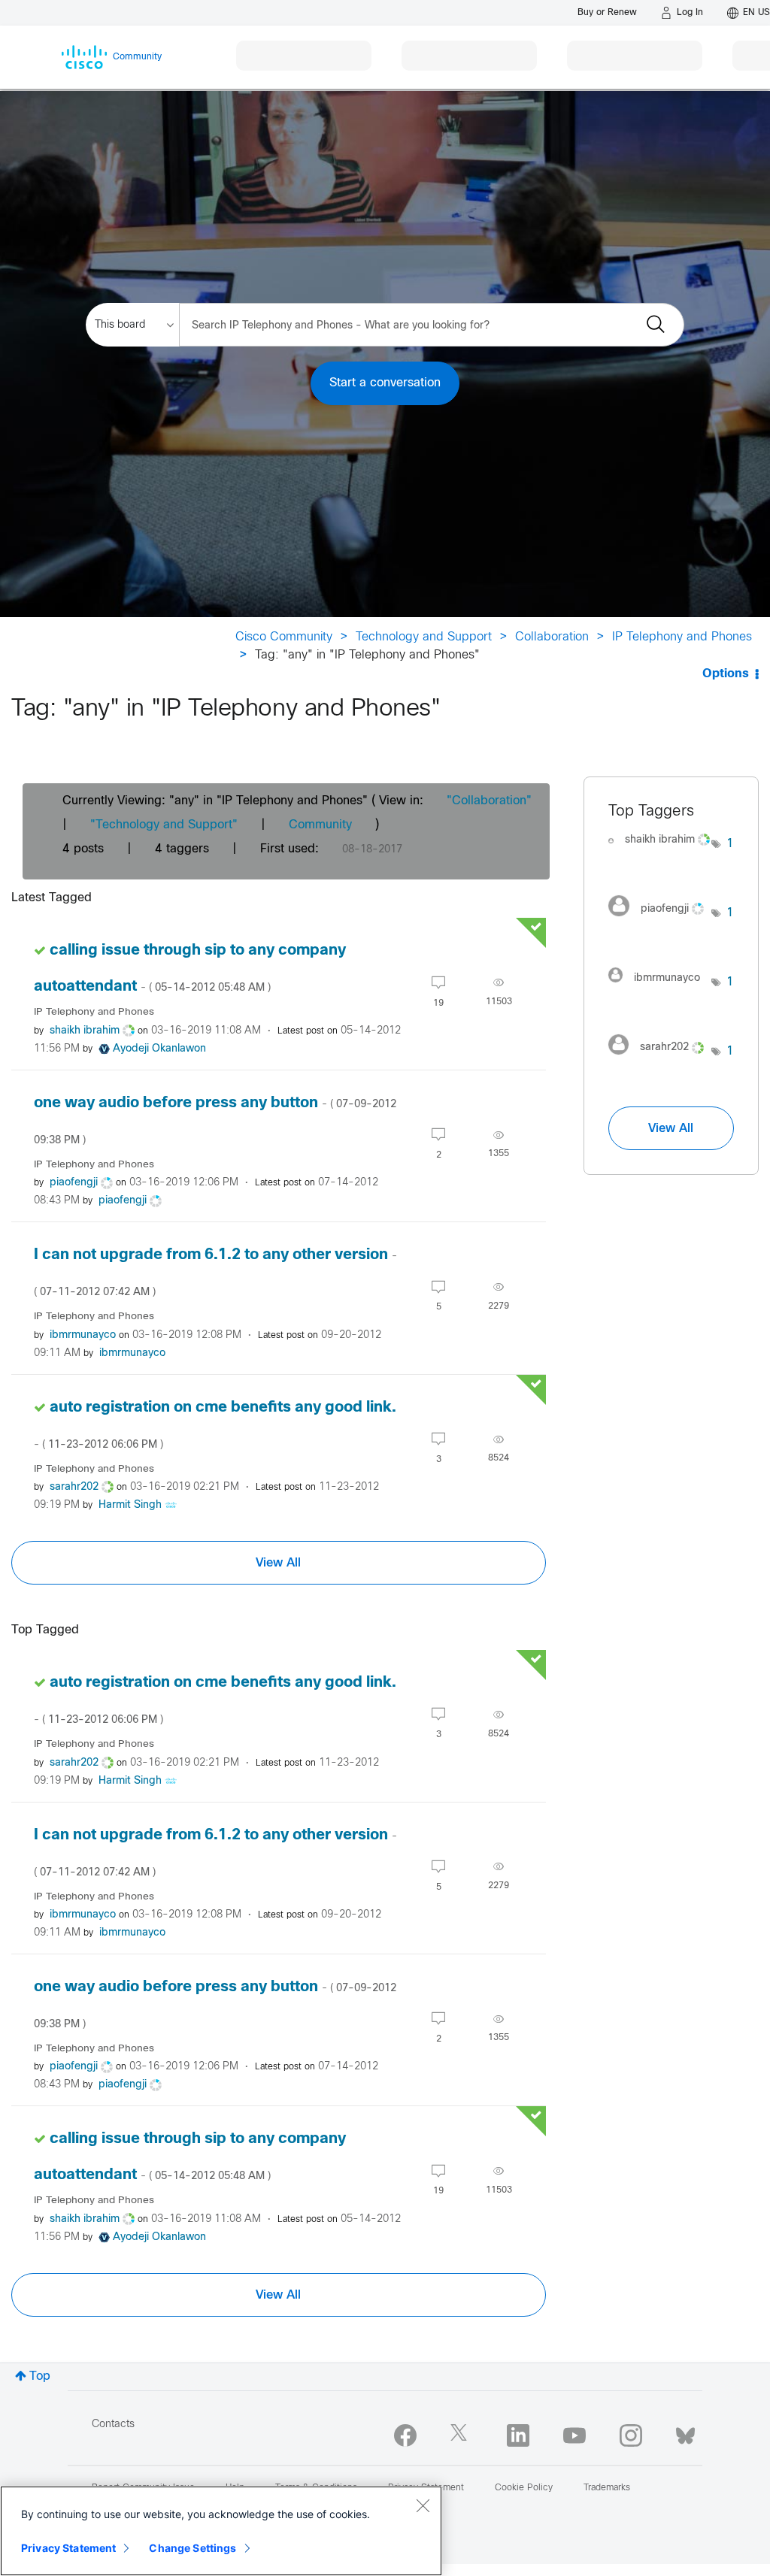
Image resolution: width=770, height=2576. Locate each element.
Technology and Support (424, 637)
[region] (221, 2531)
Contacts (113, 2425)
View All (278, 1563)
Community (320, 825)
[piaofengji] (660, 920)
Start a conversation (385, 383)
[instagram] (631, 2435)
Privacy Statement (68, 2548)
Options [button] (726, 674)
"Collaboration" (489, 801)
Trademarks (607, 2488)
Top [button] (40, 2376)
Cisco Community (284, 637)
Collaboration (552, 637)
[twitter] (462, 2435)
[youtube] (574, 2435)
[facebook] (405, 2435)
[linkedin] (518, 2435)
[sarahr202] (660, 1059)
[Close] (423, 2505)
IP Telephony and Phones (682, 637)
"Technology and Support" (164, 825)
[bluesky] (685, 2432)
